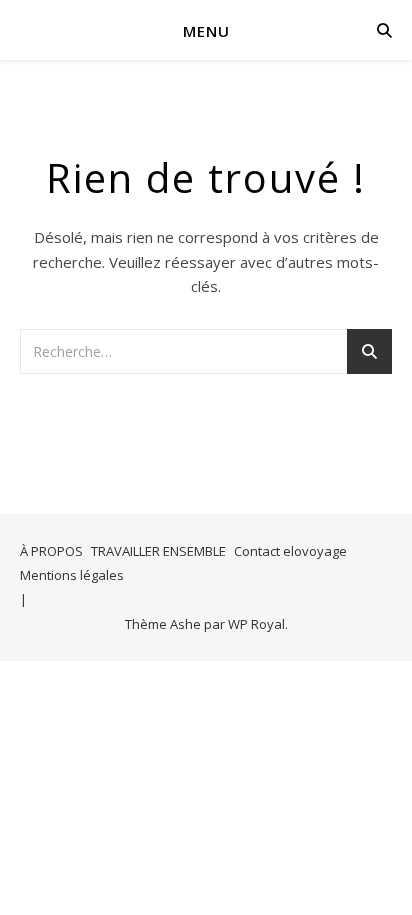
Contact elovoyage (290, 551)
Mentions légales (72, 575)
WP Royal (256, 624)
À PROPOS (51, 551)
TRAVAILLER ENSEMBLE (158, 551)
